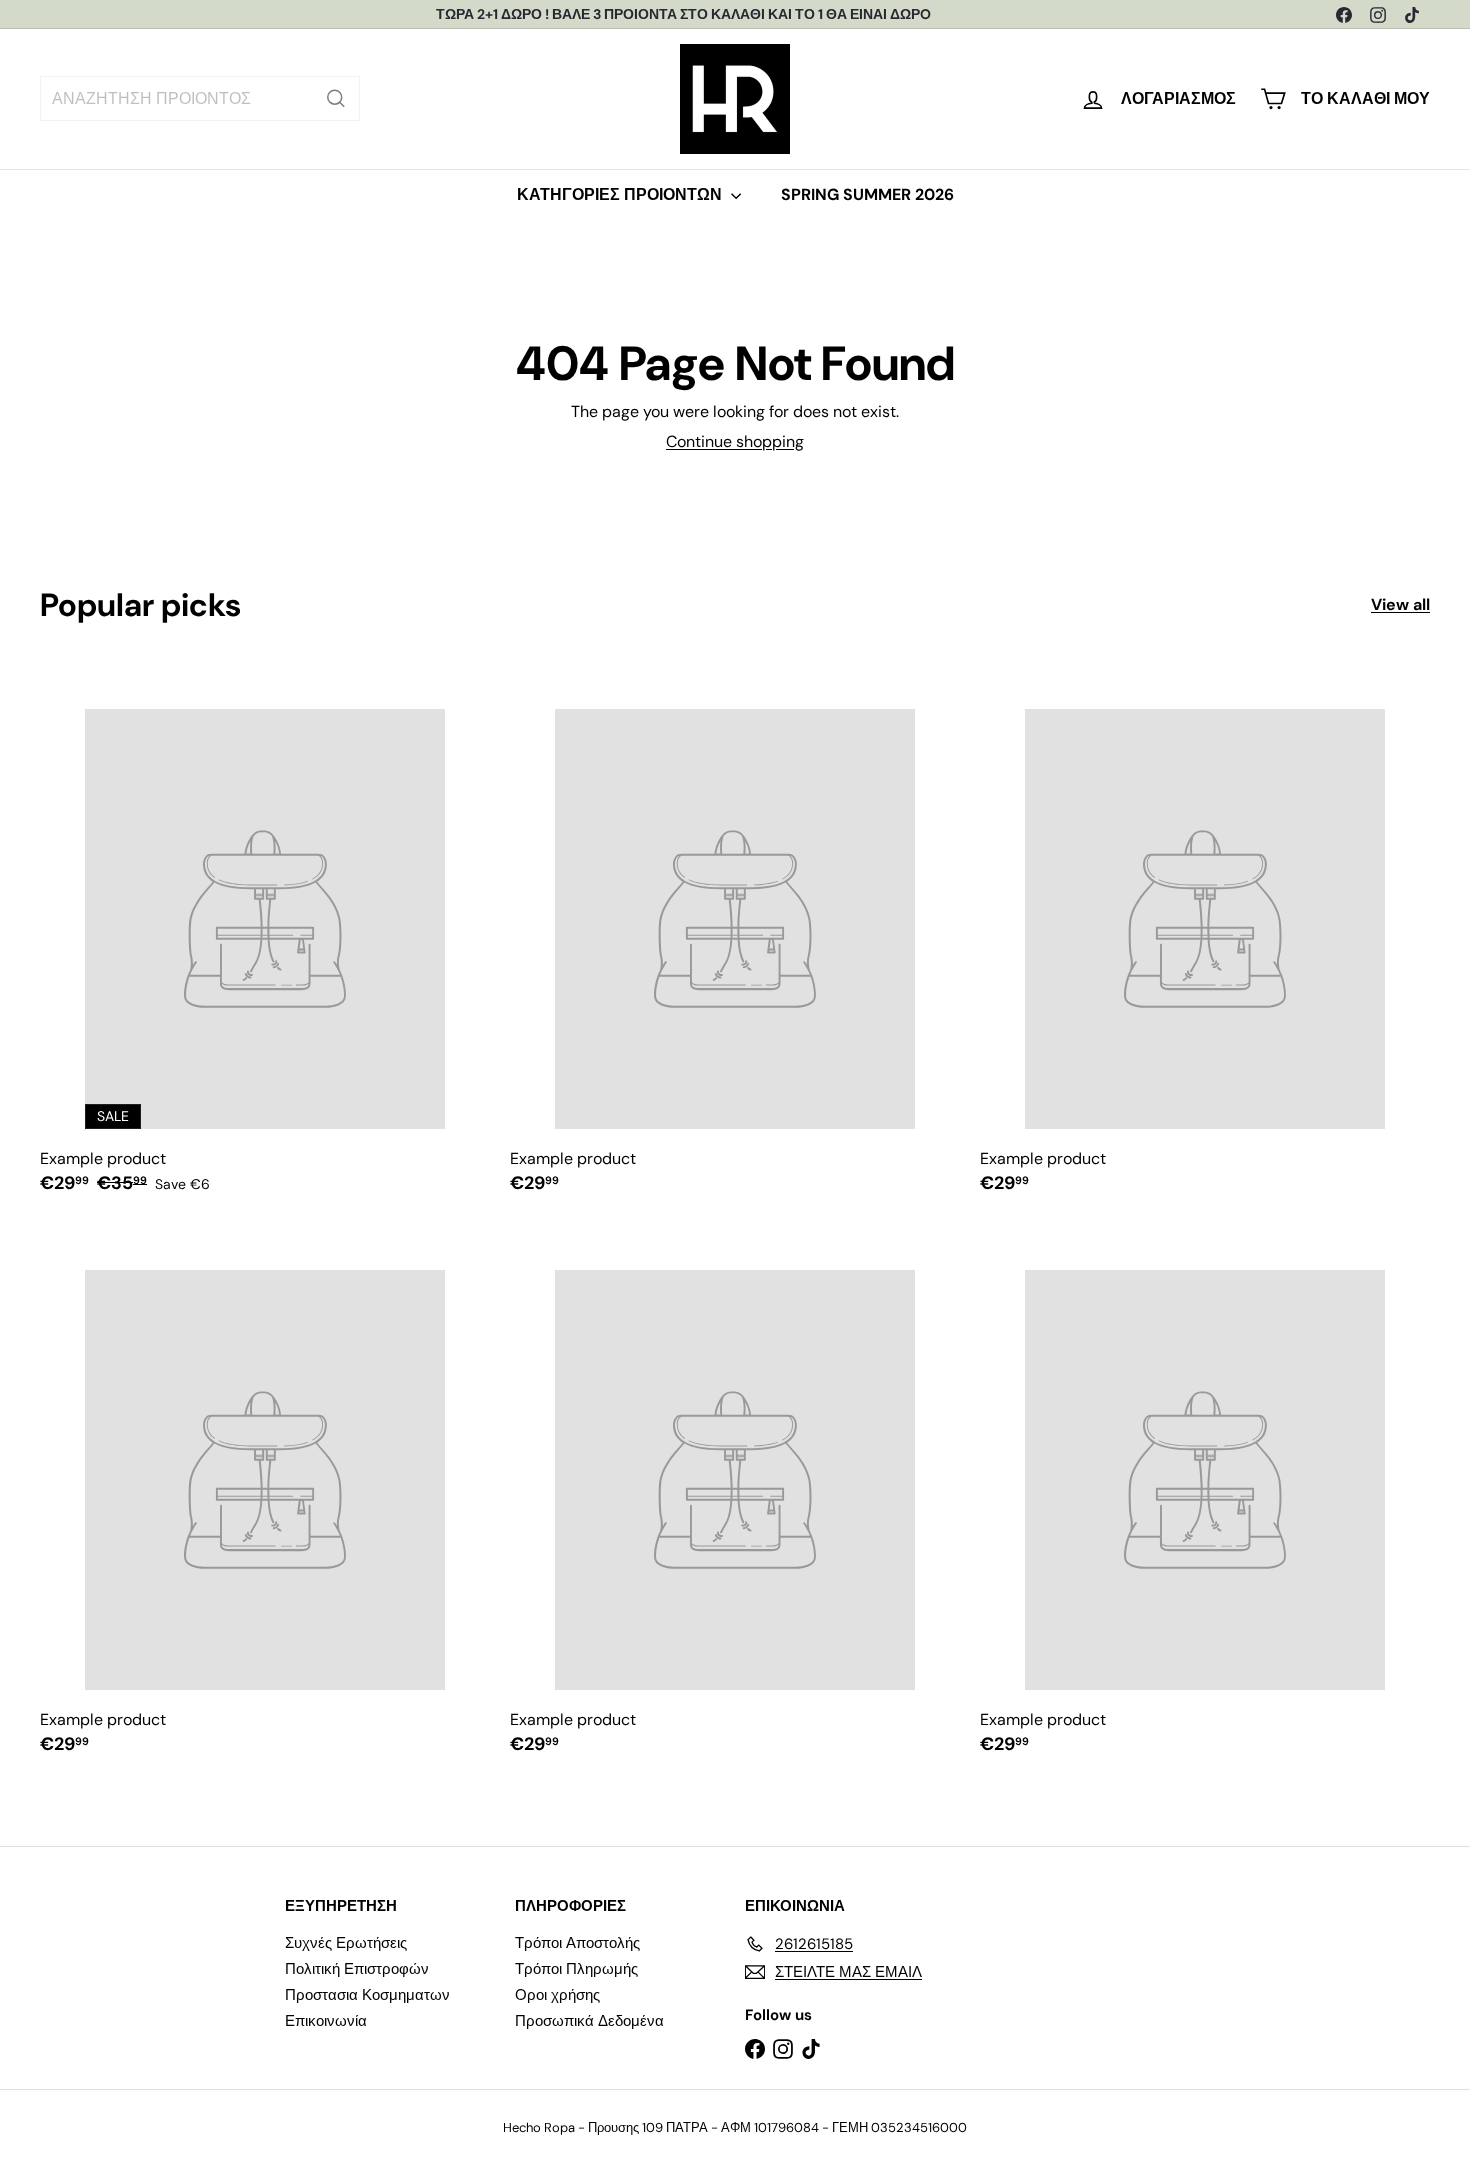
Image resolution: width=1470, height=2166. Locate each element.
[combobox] (200, 98)
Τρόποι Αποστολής (577, 1943)
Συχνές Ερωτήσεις (346, 1943)
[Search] (336, 98)
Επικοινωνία (326, 2021)
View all (1400, 604)
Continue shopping (735, 441)
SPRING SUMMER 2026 (867, 194)
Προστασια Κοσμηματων (367, 1995)
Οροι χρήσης (557, 1995)
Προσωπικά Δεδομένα (589, 2021)
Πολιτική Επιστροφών (357, 1969)
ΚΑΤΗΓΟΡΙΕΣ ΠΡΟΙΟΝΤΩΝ (621, 194)
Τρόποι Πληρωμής (576, 1969)
